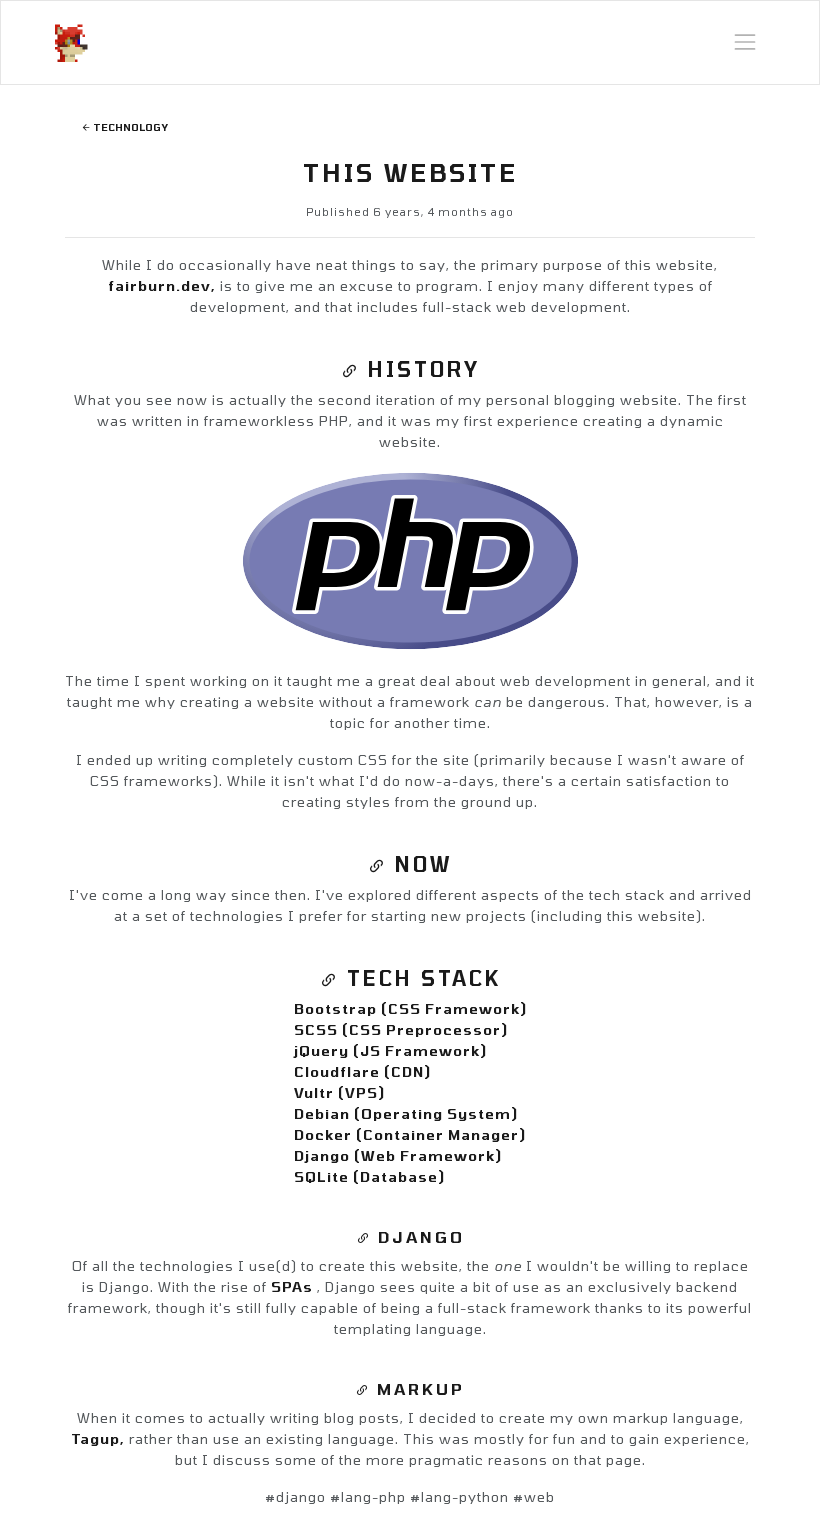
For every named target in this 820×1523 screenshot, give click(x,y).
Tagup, (100, 1438)
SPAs (294, 1286)
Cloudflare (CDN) (362, 1071)
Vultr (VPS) (339, 1092)
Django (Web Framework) (398, 1155)
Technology (129, 127)
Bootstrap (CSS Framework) (410, 1008)
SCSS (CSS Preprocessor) (401, 1029)
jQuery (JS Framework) (390, 1050)
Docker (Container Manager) (410, 1134)
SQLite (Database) (369, 1176)
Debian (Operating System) (406, 1113)
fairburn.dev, (164, 285)
